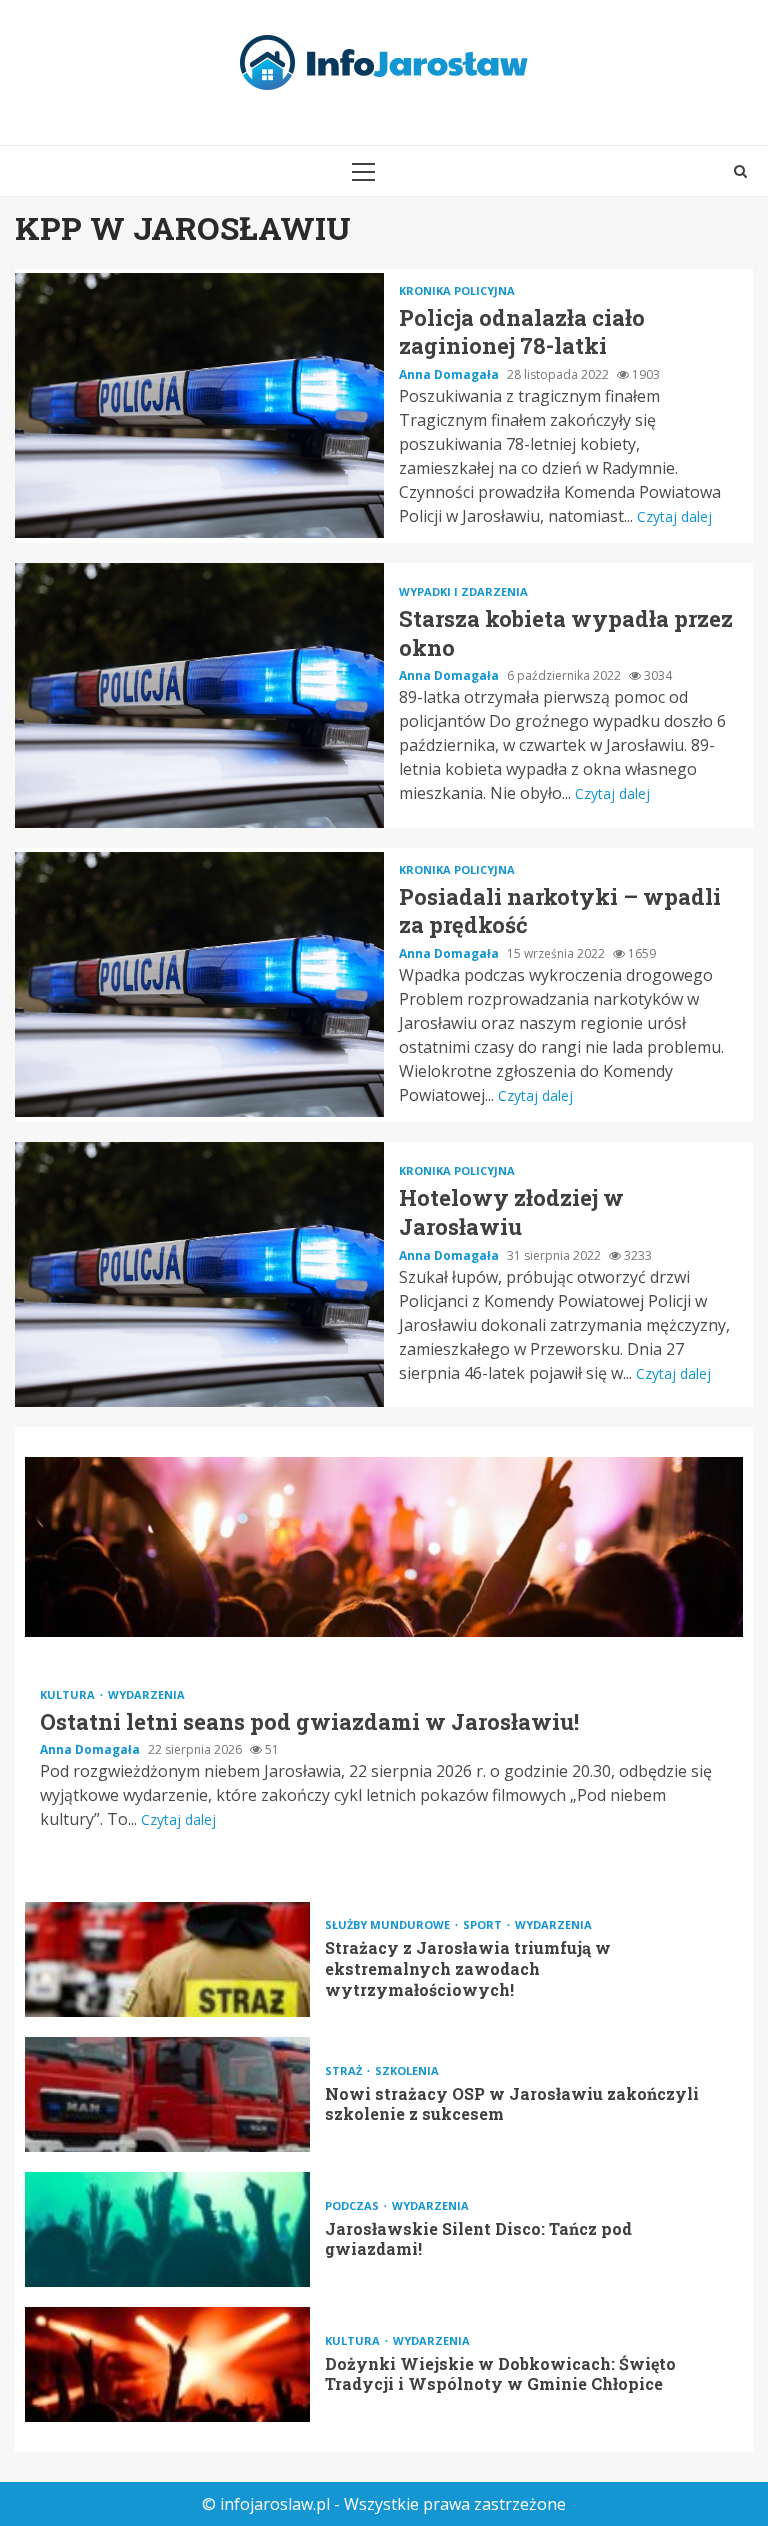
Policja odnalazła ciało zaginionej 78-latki (199, 405)
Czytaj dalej (674, 516)
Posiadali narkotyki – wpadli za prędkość (199, 984)
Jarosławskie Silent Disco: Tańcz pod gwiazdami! (167, 2229)
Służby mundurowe (389, 1924)
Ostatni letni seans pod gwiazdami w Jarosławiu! (384, 1547)
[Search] (740, 171)
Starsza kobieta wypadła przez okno (199, 695)
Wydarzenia (146, 1694)
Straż (345, 2070)
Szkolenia (407, 2070)
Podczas (353, 2205)
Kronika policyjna (457, 290)
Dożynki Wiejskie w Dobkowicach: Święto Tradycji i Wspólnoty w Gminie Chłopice (167, 2364)
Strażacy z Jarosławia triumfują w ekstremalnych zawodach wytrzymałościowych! (167, 1959)
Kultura (69, 1694)
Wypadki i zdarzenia (463, 591)
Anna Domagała (450, 374)
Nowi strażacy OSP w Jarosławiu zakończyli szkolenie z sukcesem (167, 2094)
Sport (484, 1924)
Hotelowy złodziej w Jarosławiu (199, 1274)
